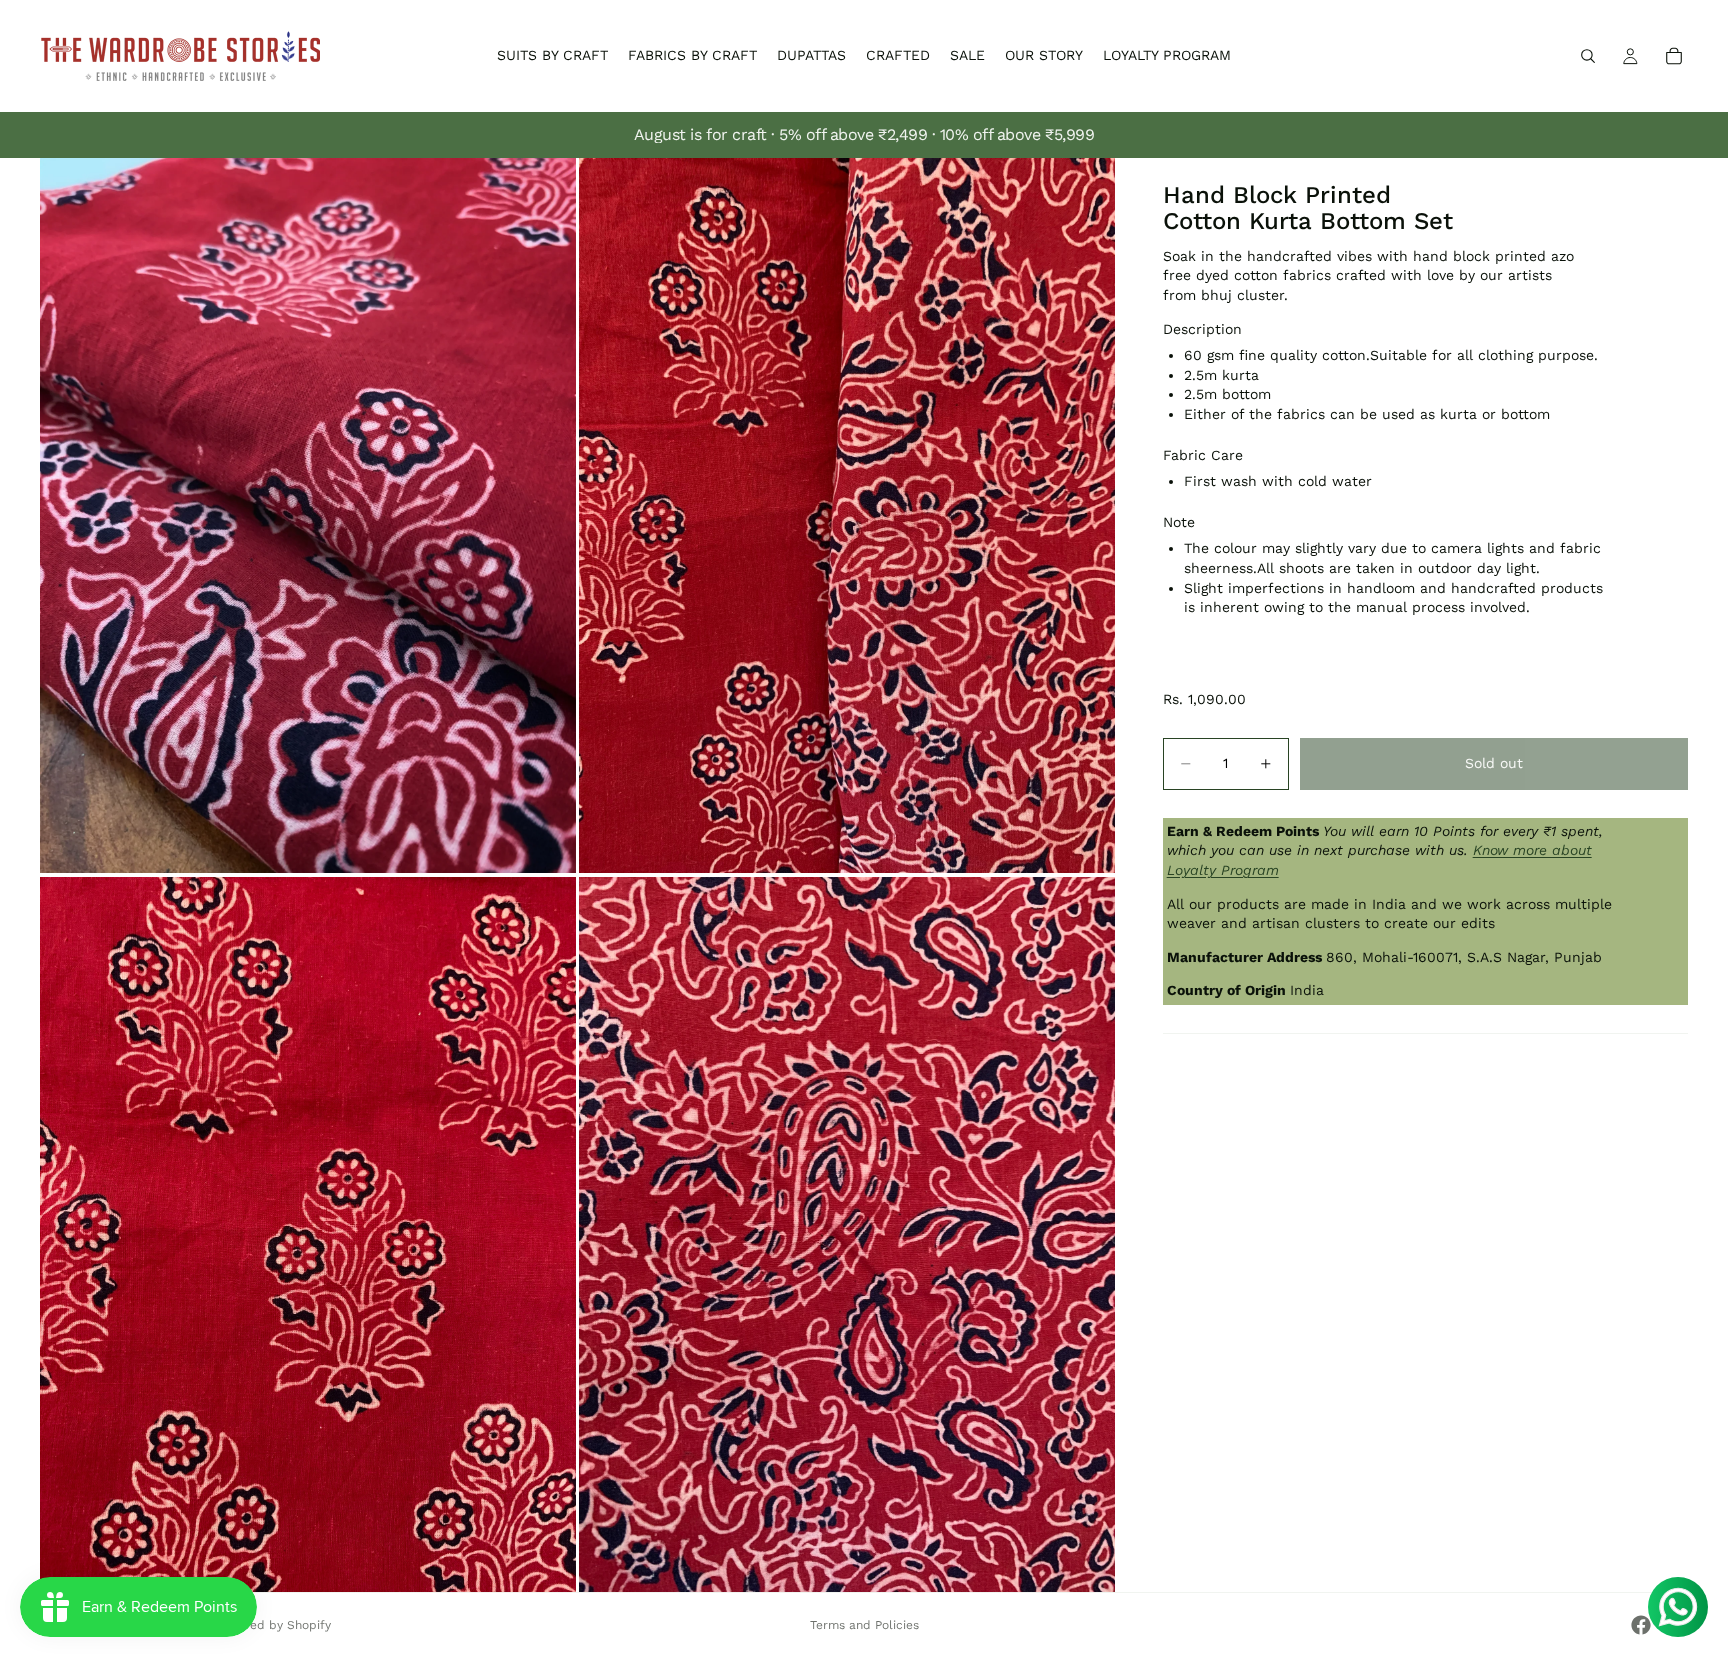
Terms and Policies (864, 1625)
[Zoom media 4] (847, 1234)
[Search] (1588, 56)
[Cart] (1674, 56)
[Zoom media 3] (308, 1234)
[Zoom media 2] (847, 515)
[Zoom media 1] (308, 515)
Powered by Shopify (272, 1625)
